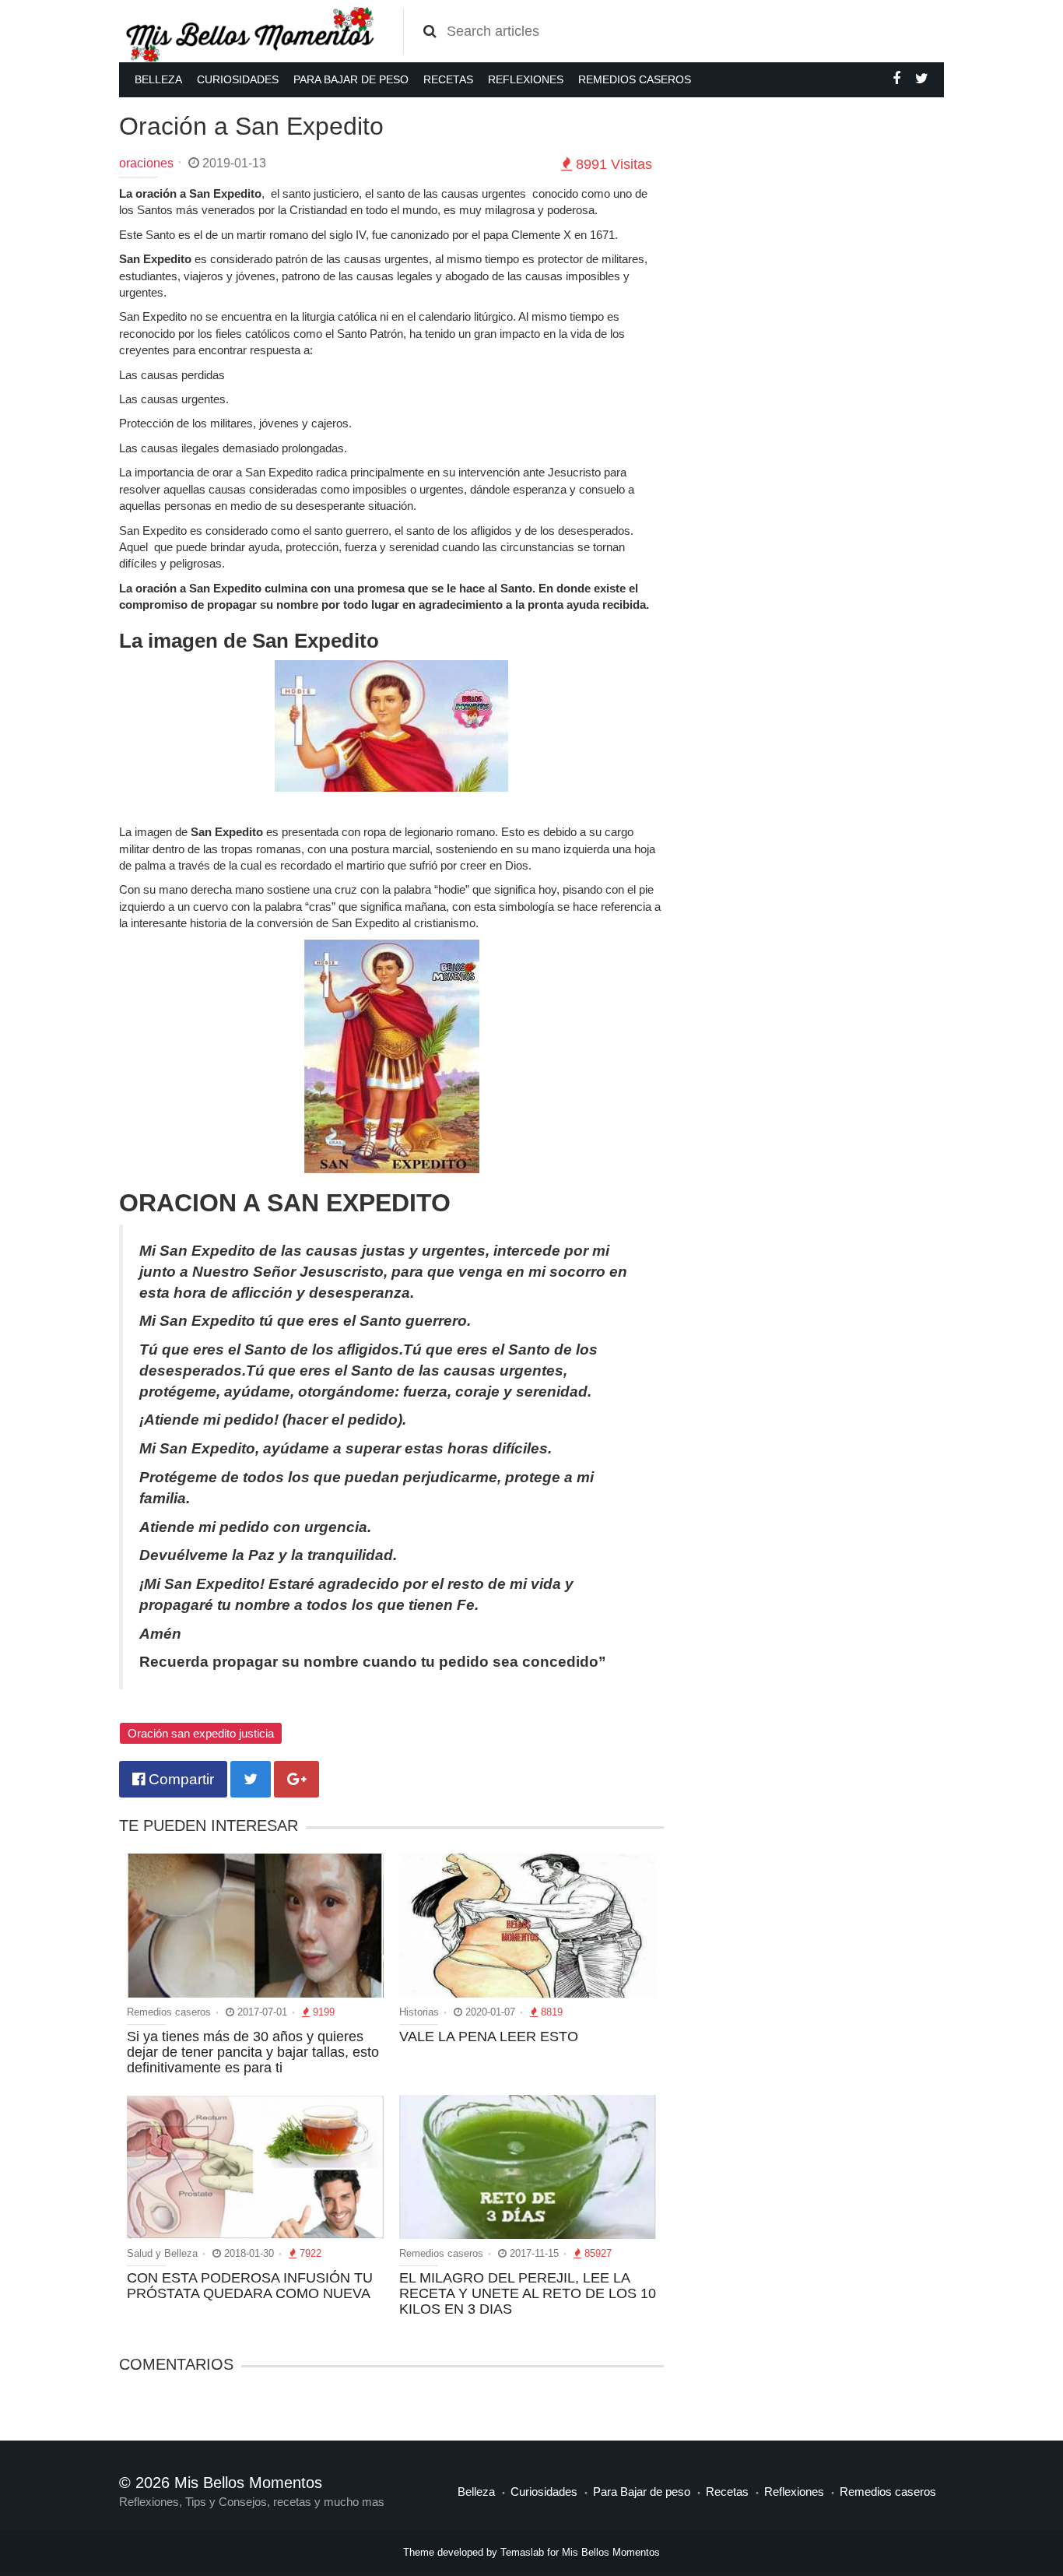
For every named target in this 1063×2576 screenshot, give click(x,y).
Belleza (158, 79)
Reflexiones (526, 79)
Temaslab (522, 2552)
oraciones (146, 163)
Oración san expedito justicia (201, 1733)
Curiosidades (238, 79)
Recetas (448, 79)
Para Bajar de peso (351, 79)
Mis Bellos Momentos (611, 2552)
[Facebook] (896, 79)
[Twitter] (922, 79)
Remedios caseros (635, 79)
